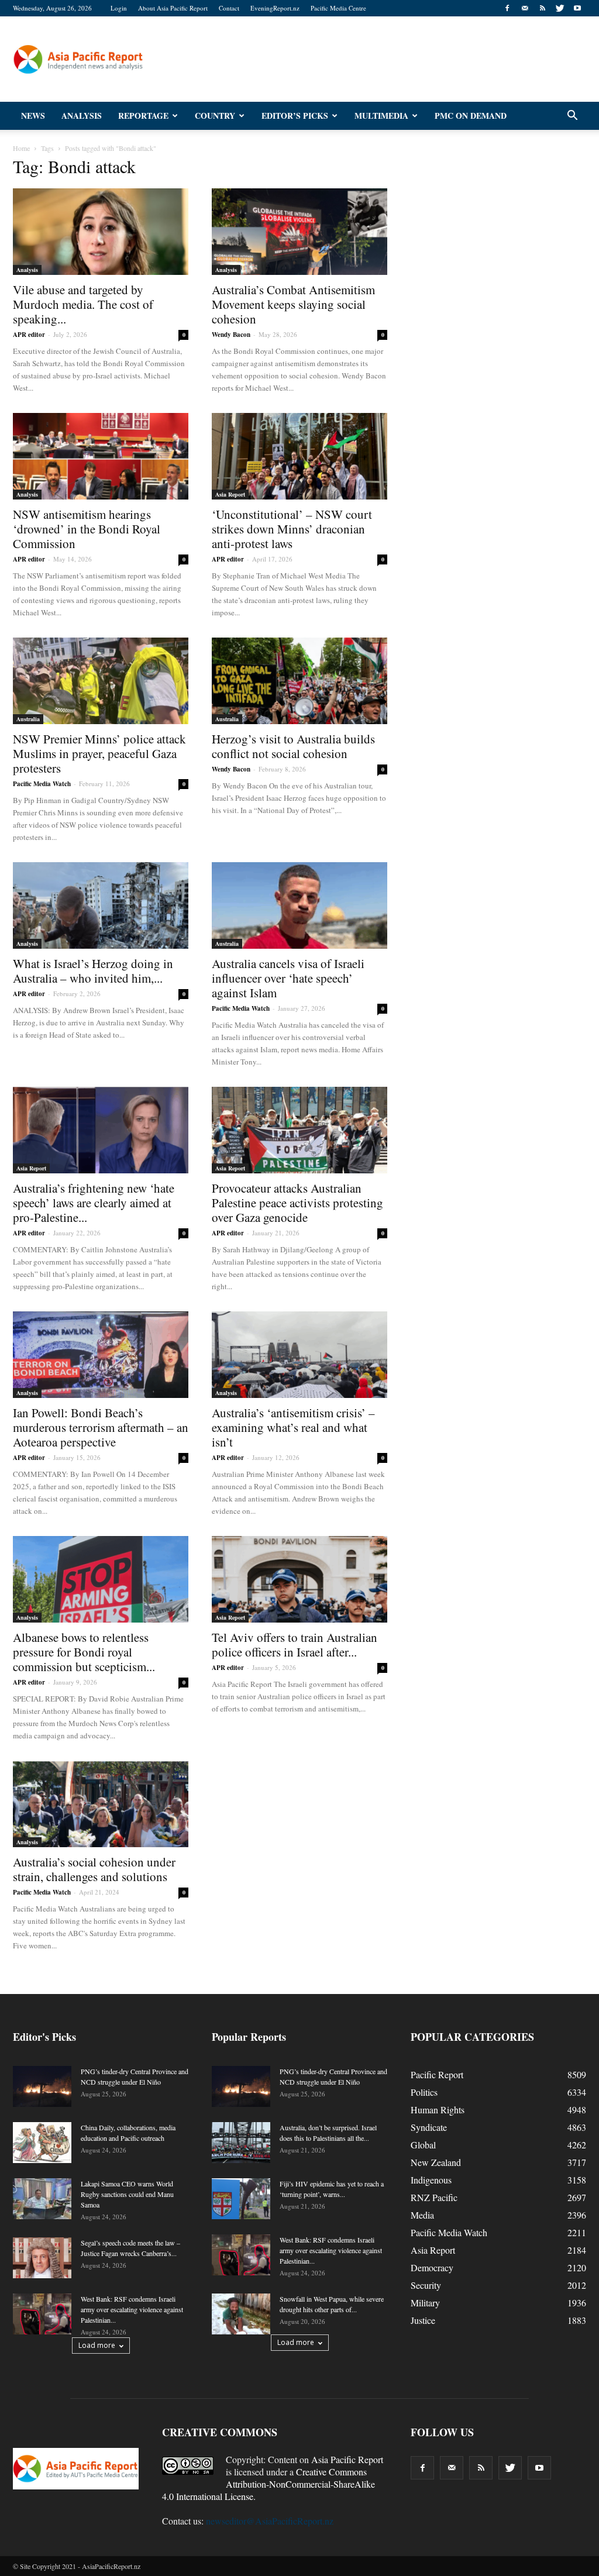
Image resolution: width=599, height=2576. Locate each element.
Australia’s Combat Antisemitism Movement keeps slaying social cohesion (293, 304)
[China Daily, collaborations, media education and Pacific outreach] (42, 2143)
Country (215, 116)
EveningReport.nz (275, 8)
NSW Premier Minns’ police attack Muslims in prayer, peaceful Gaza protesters (99, 753)
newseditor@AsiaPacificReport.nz (270, 2521)
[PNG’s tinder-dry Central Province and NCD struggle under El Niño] (42, 2086)
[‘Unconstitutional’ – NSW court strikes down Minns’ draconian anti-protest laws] (299, 456)
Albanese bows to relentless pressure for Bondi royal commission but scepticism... (84, 1652)
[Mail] (525, 8)
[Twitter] (560, 8)
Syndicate (429, 2127)
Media (422, 2215)
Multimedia (381, 116)
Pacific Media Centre (338, 8)
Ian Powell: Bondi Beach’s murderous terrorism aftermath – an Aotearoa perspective (101, 1427)
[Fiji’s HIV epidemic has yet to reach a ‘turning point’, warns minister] (241, 2199)
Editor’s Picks (295, 116)
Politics (424, 2092)
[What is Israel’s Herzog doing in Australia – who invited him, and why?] (101, 905)
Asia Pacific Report (347, 2459)
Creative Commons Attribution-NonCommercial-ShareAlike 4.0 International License (268, 2484)
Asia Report (230, 494)
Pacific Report (437, 2074)
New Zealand (436, 2162)
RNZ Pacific (434, 2197)
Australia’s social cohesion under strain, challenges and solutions (94, 1869)
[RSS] (542, 8)
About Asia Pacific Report (173, 8)
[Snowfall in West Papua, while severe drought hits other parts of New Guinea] (241, 2314)
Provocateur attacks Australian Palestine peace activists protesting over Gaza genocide (297, 1203)
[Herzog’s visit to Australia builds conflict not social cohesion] (299, 681)
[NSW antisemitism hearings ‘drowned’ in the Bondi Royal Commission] (101, 456)
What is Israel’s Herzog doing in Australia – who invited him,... (93, 971)
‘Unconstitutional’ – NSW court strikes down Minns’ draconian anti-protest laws (292, 529)
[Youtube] (577, 8)
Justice (423, 2320)
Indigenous (431, 2180)
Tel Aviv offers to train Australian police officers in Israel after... (295, 1645)
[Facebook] (507, 8)
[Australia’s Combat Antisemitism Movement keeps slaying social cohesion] (299, 232)
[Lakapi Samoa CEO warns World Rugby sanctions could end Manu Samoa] (42, 2199)
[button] (572, 116)
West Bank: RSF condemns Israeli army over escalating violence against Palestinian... (132, 2309)
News (33, 116)
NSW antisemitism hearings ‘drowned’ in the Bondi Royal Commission (87, 529)
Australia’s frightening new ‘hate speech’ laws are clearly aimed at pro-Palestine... (94, 1203)
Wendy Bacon (231, 335)
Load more (97, 2345)
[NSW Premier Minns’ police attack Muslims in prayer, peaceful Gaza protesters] (101, 681)
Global (423, 2145)
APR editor (29, 335)
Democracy (432, 2267)
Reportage (143, 116)
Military (425, 2303)
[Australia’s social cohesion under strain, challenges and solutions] (101, 1804)
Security (426, 2285)
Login (119, 8)
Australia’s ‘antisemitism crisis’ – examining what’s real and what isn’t (293, 1427)
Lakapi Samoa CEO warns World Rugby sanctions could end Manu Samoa (127, 2194)
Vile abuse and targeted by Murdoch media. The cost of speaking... (83, 304)
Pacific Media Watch (42, 784)
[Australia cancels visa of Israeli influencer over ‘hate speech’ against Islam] (299, 905)
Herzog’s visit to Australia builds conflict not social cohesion (293, 746)
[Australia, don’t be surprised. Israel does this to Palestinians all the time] (241, 2143)
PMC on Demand (471, 116)
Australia (28, 719)
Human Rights (438, 2110)
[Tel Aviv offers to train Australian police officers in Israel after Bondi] (299, 1579)
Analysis (82, 116)
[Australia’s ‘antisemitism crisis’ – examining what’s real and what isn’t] (299, 1355)
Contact (229, 8)
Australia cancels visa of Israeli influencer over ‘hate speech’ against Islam (288, 978)
